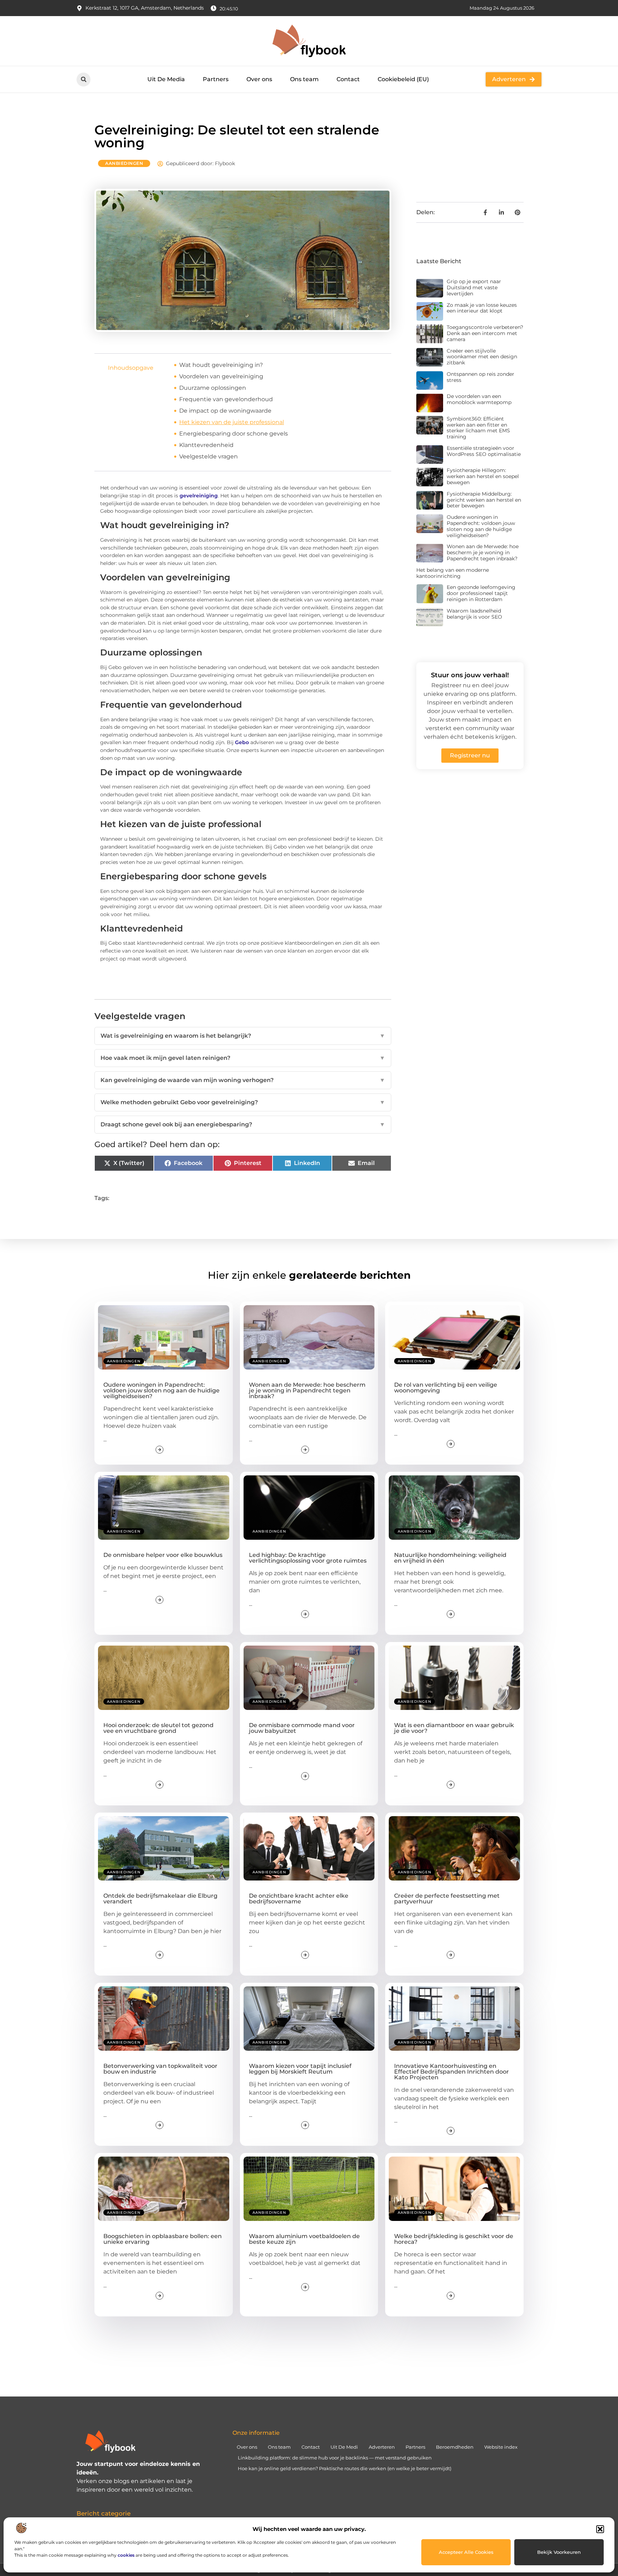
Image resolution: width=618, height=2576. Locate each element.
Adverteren (382, 2447)
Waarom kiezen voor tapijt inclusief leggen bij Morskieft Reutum (300, 2069)
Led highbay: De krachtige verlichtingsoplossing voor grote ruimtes (308, 1558)
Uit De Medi (344, 2447)
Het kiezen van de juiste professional (232, 422)
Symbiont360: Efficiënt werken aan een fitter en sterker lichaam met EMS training (478, 428)
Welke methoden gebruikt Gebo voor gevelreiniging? (243, 1102)
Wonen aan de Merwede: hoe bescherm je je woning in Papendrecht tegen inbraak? (483, 552)
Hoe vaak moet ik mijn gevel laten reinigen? (243, 1058)
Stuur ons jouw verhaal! (470, 675)
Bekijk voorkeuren (559, 2552)
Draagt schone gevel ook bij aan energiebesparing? (243, 1124)
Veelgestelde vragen (209, 456)
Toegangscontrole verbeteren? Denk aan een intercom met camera (485, 333)
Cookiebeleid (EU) (403, 79)
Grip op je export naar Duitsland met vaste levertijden (474, 287)
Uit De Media (166, 79)
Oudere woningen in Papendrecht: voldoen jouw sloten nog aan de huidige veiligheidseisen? (481, 526)
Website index (501, 2447)
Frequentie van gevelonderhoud (226, 399)
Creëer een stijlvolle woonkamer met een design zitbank (482, 357)
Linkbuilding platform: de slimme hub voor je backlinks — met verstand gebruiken (335, 2458)
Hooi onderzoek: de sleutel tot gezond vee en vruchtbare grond (158, 1728)
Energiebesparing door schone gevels (234, 434)
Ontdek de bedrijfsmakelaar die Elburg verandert (160, 1899)
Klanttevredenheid (206, 445)
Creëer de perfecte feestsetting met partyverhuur (447, 1899)
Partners (216, 79)
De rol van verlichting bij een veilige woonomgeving (446, 1388)
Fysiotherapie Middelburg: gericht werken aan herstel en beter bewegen (484, 500)
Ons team (304, 79)
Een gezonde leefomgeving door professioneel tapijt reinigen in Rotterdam (481, 593)
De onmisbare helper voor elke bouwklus (163, 1555)
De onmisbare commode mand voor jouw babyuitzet (302, 1728)
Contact (348, 79)
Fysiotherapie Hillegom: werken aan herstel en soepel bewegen (483, 476)
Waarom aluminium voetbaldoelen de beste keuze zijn (304, 2239)
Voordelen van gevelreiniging (221, 376)
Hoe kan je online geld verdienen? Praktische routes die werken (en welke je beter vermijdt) (345, 2468)
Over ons (259, 79)
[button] (600, 2529)
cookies (126, 2555)
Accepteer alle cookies (466, 2552)
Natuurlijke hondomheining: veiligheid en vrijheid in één (450, 1558)
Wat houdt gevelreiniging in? (221, 365)
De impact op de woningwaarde (225, 411)
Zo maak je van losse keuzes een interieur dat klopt (482, 308)
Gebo (242, 742)
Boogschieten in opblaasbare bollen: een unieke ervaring (163, 2239)
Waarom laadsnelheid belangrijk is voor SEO (474, 614)
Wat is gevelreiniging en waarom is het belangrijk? (243, 1036)
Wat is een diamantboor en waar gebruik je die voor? (454, 1728)
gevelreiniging (199, 496)
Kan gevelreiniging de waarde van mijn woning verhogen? (243, 1080)
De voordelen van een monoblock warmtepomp (479, 399)
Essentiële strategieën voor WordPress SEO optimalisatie (484, 451)
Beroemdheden (455, 2447)
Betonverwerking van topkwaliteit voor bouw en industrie (160, 2069)
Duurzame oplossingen (213, 388)
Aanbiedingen (124, 163)
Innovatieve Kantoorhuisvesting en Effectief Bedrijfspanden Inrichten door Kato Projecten (452, 2072)
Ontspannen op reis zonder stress (480, 377)
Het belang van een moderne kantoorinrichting (453, 573)
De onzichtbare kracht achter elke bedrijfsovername (299, 1899)
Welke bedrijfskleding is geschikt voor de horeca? (454, 2239)
